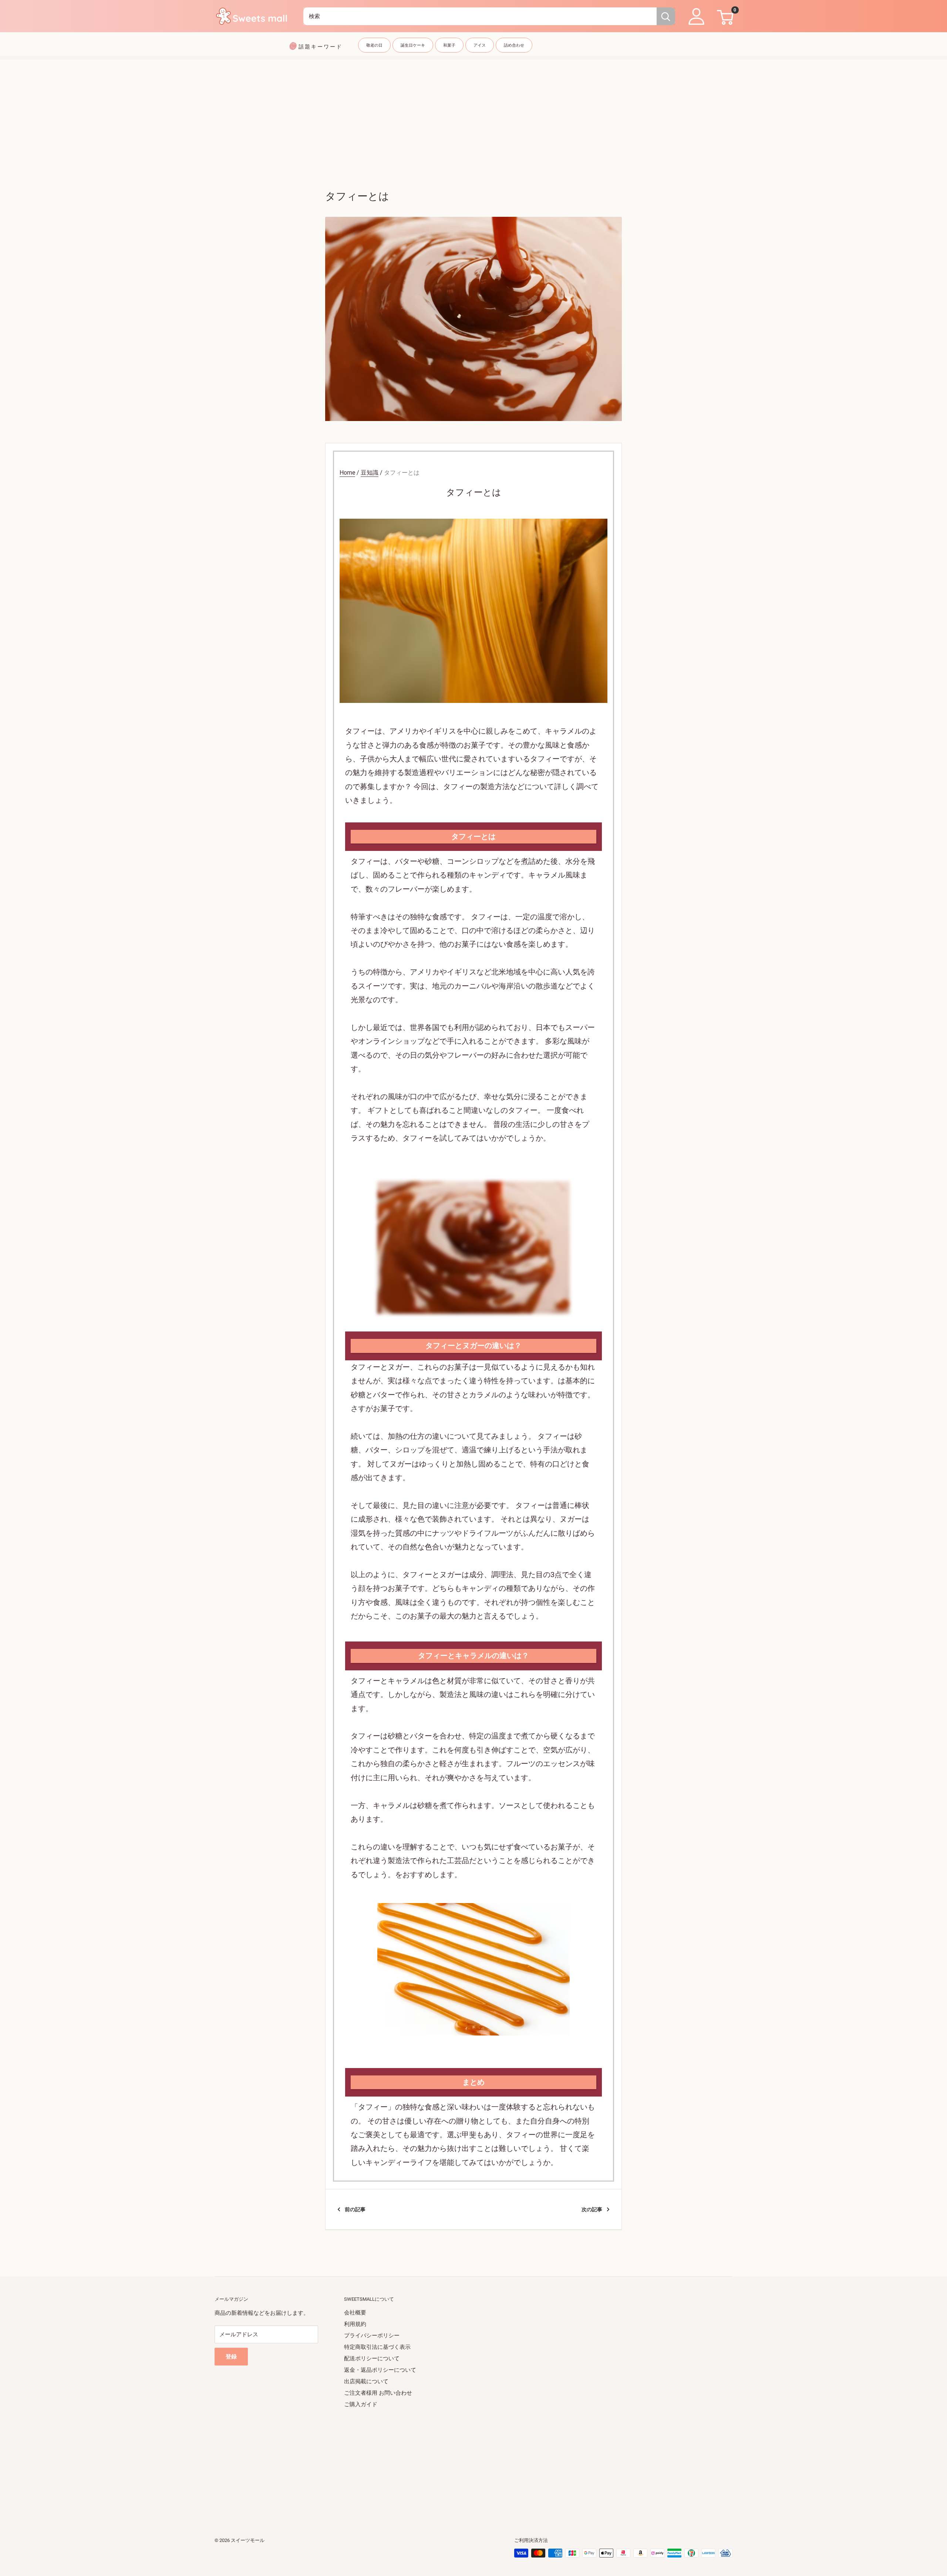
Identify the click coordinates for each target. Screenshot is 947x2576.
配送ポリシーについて (372, 2358)
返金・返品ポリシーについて (380, 2370)
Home (347, 473)
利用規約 (355, 2324)
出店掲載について (366, 2381)
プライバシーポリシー (372, 2336)
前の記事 (355, 2209)
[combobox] (480, 16)
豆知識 (370, 473)
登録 (231, 2357)
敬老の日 (374, 45)
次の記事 (592, 2209)
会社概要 (355, 2313)
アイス (480, 45)
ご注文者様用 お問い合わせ (378, 2393)
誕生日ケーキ (413, 45)
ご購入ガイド (361, 2404)
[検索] (666, 16)
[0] (724, 16)
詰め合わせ (514, 45)
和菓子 (449, 45)
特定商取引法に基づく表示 (377, 2347)
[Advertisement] (473, 111)
